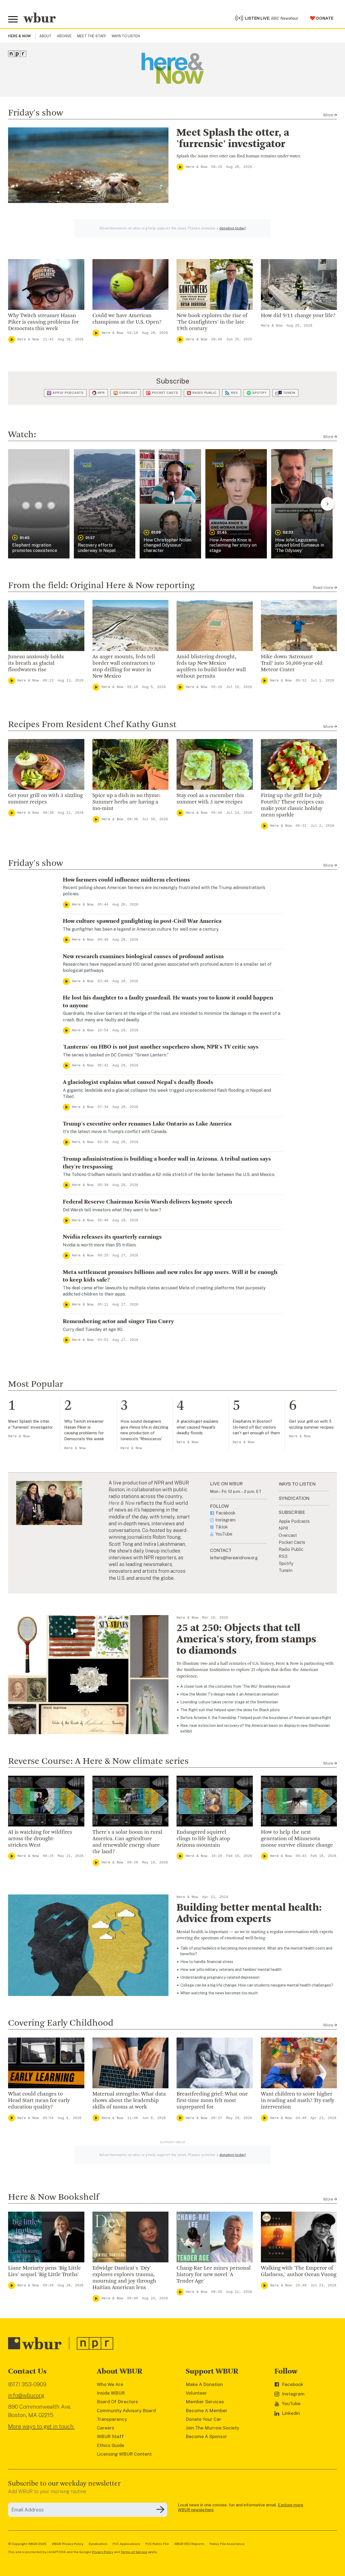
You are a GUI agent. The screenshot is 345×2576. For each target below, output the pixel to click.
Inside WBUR (111, 2393)
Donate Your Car (203, 2419)
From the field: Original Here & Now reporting (101, 586)
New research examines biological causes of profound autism (143, 957)
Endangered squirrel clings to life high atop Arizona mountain (203, 1839)
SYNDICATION (294, 1498)
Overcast (128, 393)
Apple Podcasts (68, 393)
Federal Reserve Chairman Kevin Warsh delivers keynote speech (147, 1202)
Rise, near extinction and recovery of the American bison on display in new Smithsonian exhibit (255, 1728)
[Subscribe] (160, 2510)
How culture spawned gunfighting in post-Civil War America (142, 921)
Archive (64, 36)
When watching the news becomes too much (219, 1993)
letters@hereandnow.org (234, 1558)
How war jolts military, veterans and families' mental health (231, 1970)
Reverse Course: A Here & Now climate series (98, 1761)
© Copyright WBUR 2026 (27, 2544)
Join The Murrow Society (212, 2428)
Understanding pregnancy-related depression (220, 1977)
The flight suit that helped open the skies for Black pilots (230, 1710)
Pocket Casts (165, 393)
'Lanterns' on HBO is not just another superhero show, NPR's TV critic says (161, 1047)
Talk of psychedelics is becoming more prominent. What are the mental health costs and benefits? (256, 1951)
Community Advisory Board (126, 2411)
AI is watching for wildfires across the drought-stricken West (40, 1839)
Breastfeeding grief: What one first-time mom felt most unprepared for (212, 2101)
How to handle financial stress (207, 1962)
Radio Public (204, 393)
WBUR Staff (110, 2436)
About (45, 36)
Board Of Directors (117, 2402)
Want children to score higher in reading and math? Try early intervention (298, 2101)
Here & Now (196, 167)
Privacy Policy (103, 2552)
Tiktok (222, 1527)
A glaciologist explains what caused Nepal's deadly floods (138, 1082)
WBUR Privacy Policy (68, 2544)
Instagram (225, 1520)
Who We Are (110, 2384)
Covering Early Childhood (61, 2023)
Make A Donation (204, 2384)
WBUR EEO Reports (189, 2544)
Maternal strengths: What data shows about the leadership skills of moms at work (129, 2101)
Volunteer (196, 2393)
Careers (106, 2428)
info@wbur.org (26, 2395)
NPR (101, 393)
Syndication (98, 2544)
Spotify (259, 393)
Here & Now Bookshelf (54, 2197)
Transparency (112, 2419)
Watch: (22, 435)
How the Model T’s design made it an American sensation (230, 1694)
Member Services (205, 2402)
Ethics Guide (111, 2445)
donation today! (233, 228)
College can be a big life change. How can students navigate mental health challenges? (257, 1985)
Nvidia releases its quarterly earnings (112, 1237)
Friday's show (36, 113)
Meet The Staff (92, 36)
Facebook (226, 1513)
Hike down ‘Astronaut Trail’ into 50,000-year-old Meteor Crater (292, 663)
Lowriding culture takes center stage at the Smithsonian (229, 1702)
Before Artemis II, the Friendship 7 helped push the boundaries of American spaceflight (256, 1718)
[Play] (180, 167)
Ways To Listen (126, 36)
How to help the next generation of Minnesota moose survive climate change (297, 1839)
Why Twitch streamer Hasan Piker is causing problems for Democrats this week (43, 322)
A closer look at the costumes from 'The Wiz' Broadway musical (235, 1686)
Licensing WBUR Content (124, 2454)
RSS (234, 393)
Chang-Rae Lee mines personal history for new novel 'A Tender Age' (214, 2275)
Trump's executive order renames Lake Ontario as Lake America (147, 1124)
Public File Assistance (227, 2544)
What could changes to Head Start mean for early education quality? (39, 2101)
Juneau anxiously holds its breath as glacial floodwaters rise (36, 663)
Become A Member (207, 2411)
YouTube (224, 1534)
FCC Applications (126, 2544)
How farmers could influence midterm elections (126, 880)
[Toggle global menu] (13, 19)
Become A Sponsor (206, 2436)
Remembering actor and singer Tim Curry (118, 1321)
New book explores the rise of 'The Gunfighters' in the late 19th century (212, 322)
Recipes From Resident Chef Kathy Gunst (92, 725)
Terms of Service (134, 2552)
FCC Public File (157, 2544)
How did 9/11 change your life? (298, 316)
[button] (39, 504)
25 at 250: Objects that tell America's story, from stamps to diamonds (246, 1640)
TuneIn (289, 393)
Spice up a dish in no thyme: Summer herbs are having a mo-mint (126, 802)
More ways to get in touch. (41, 2426)
